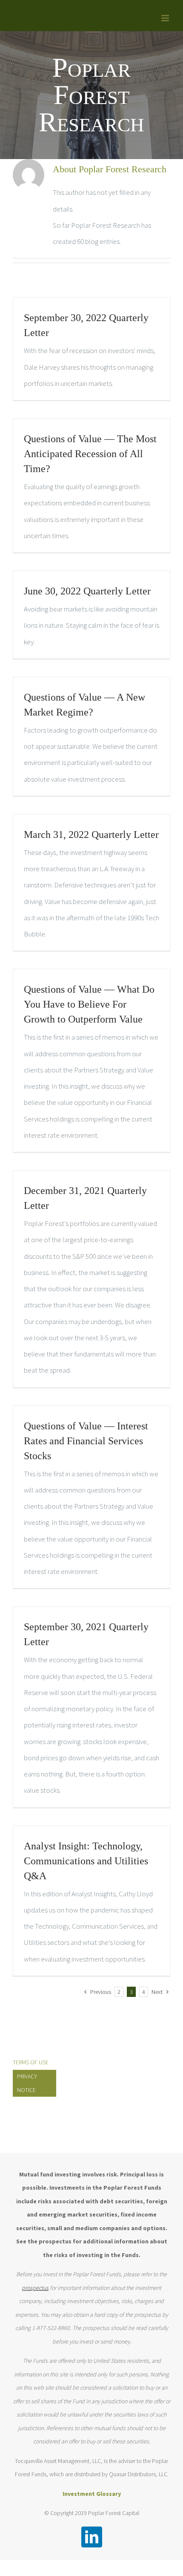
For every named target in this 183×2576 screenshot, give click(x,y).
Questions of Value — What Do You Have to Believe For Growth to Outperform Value (89, 1004)
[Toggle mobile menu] (166, 18)
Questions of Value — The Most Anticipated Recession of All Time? (90, 454)
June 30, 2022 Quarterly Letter (87, 591)
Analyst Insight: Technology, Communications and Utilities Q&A (86, 1861)
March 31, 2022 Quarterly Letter (91, 835)
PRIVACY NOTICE (27, 2083)
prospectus (35, 2288)
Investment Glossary (92, 2494)
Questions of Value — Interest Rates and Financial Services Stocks (86, 1441)
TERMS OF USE (31, 2062)
